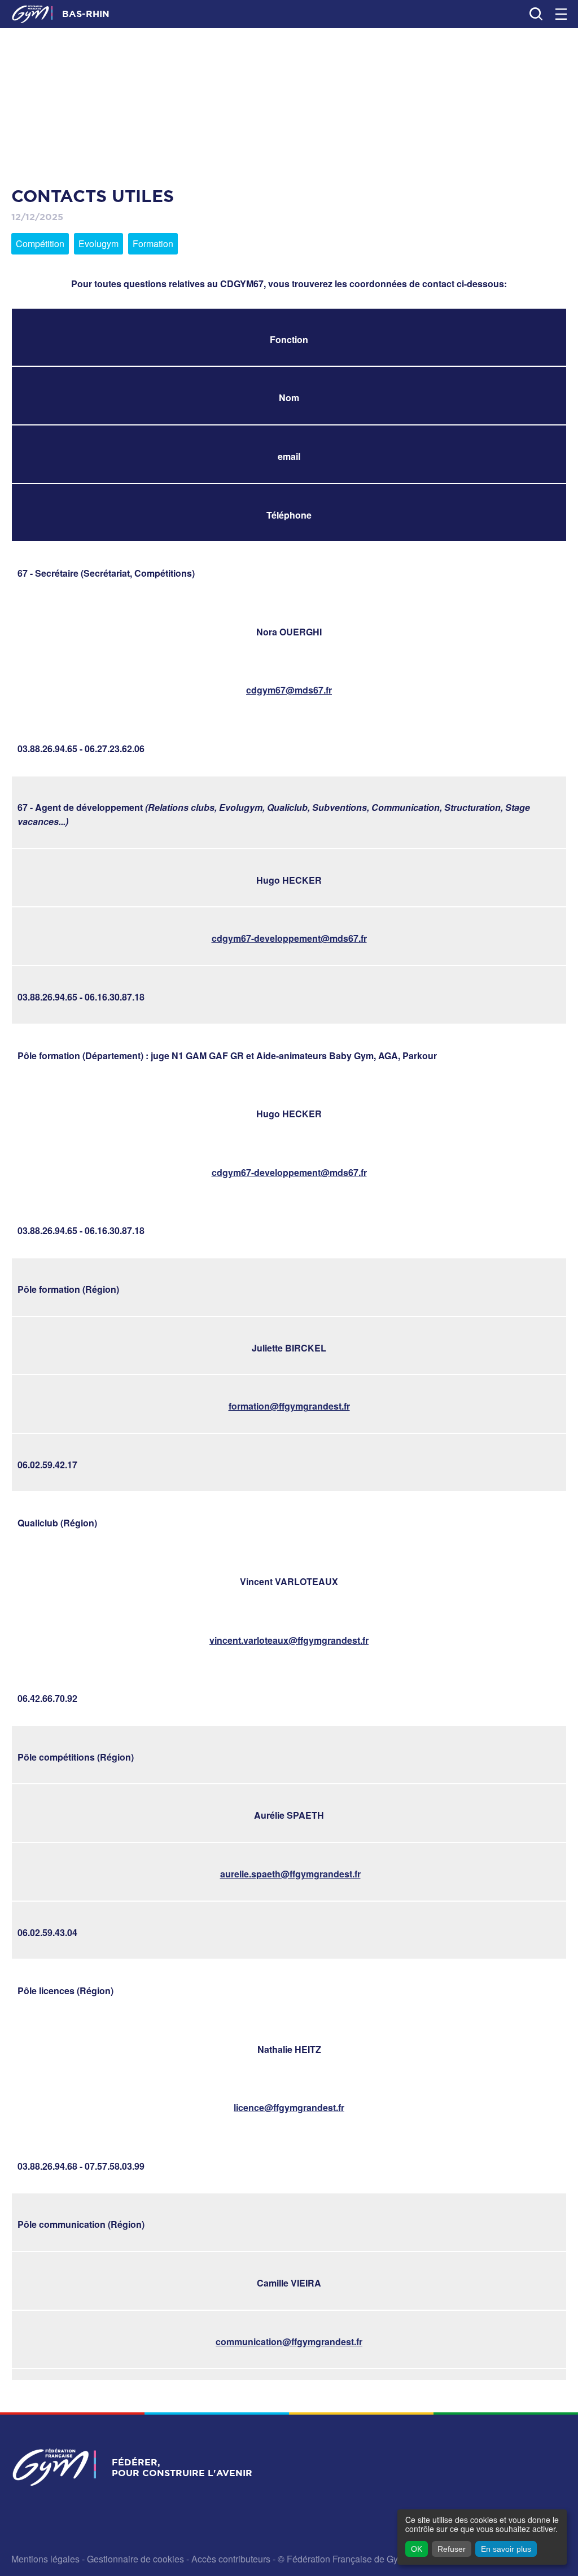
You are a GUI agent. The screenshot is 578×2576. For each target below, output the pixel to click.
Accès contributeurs (231, 2559)
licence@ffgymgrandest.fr (289, 2107)
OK (417, 2549)
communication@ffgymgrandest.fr (289, 2342)
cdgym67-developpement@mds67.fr (289, 938)
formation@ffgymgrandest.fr (289, 1406)
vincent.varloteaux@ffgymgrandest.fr (289, 1640)
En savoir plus (506, 2549)
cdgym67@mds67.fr (289, 690)
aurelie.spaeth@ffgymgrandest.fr (290, 1874)
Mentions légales (45, 2559)
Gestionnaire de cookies (135, 2559)
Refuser (452, 2549)
